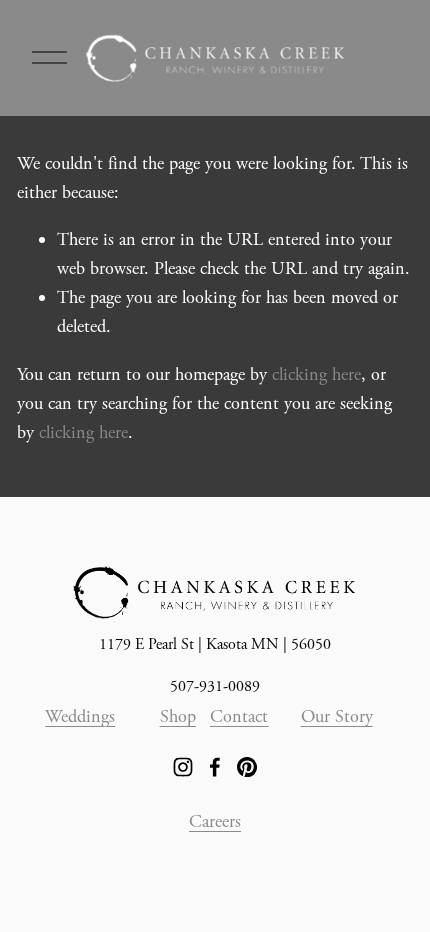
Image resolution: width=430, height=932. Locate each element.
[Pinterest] (247, 767)
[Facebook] (215, 767)
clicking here (316, 374)
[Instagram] (183, 767)
